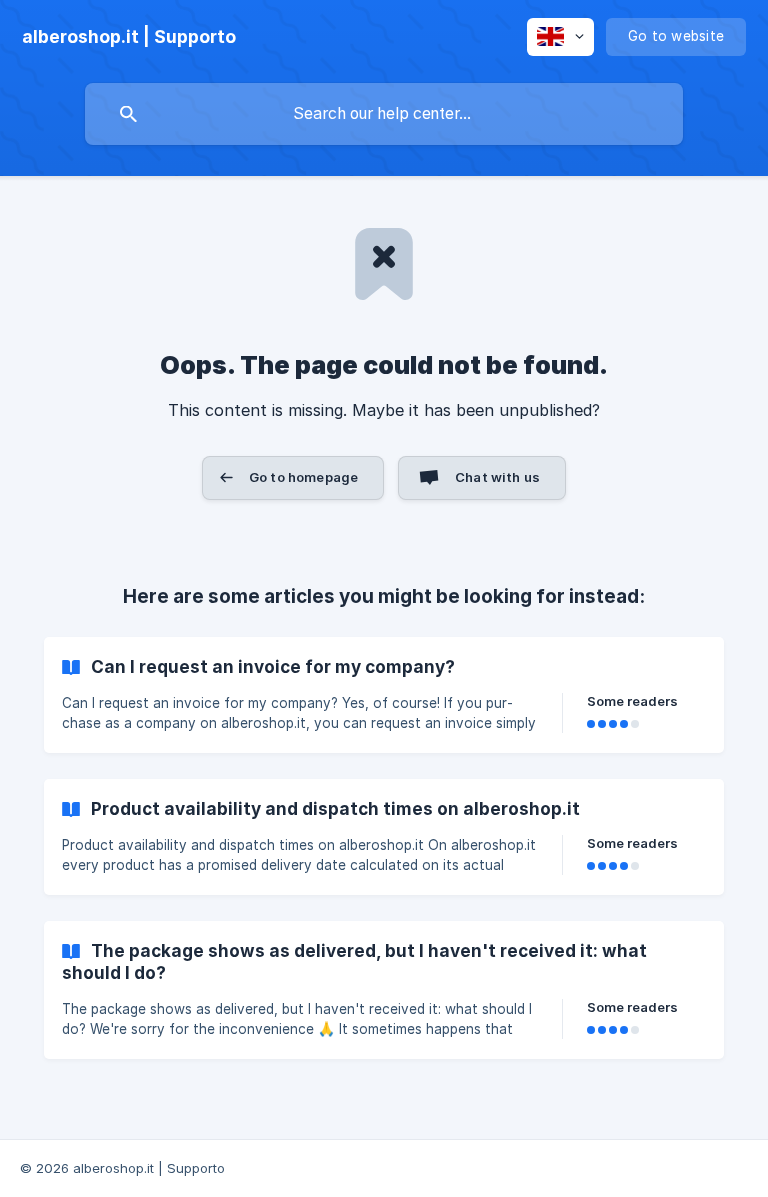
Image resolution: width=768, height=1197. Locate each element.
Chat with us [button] (497, 477)
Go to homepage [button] (303, 477)
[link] (384, 695)
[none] (129, 37)
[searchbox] (384, 114)
